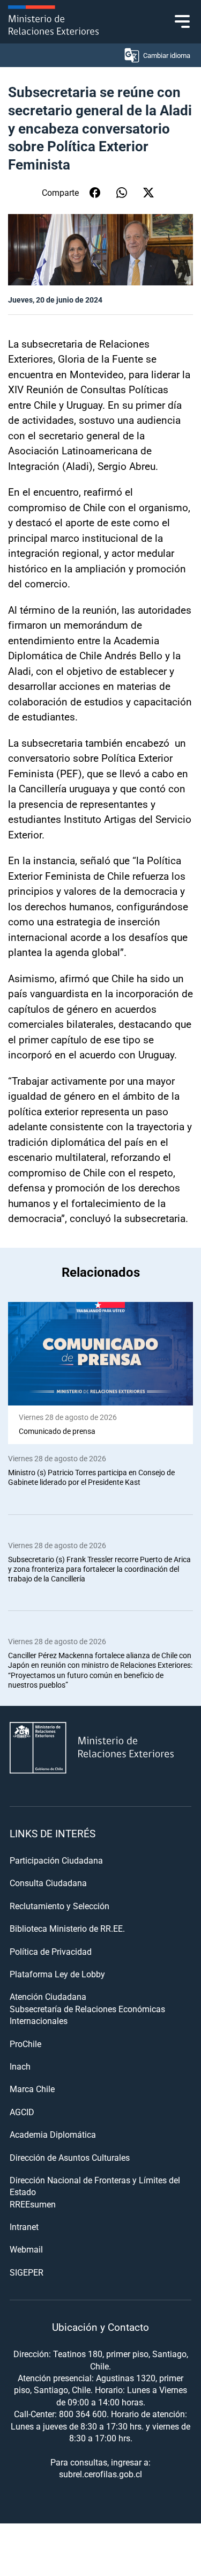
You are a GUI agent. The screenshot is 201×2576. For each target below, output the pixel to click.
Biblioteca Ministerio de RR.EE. (67, 1928)
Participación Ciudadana (56, 1860)
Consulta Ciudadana (48, 1883)
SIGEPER (27, 2272)
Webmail (26, 2249)
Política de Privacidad (51, 1951)
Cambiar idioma (167, 55)
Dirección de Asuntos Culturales (70, 2157)
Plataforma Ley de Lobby (57, 1974)
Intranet (24, 2227)
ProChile (25, 2044)
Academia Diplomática (53, 2134)
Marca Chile (32, 2089)
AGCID (22, 2112)
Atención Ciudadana (48, 1996)
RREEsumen (33, 2204)
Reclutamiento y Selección (59, 1906)
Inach (20, 2066)
